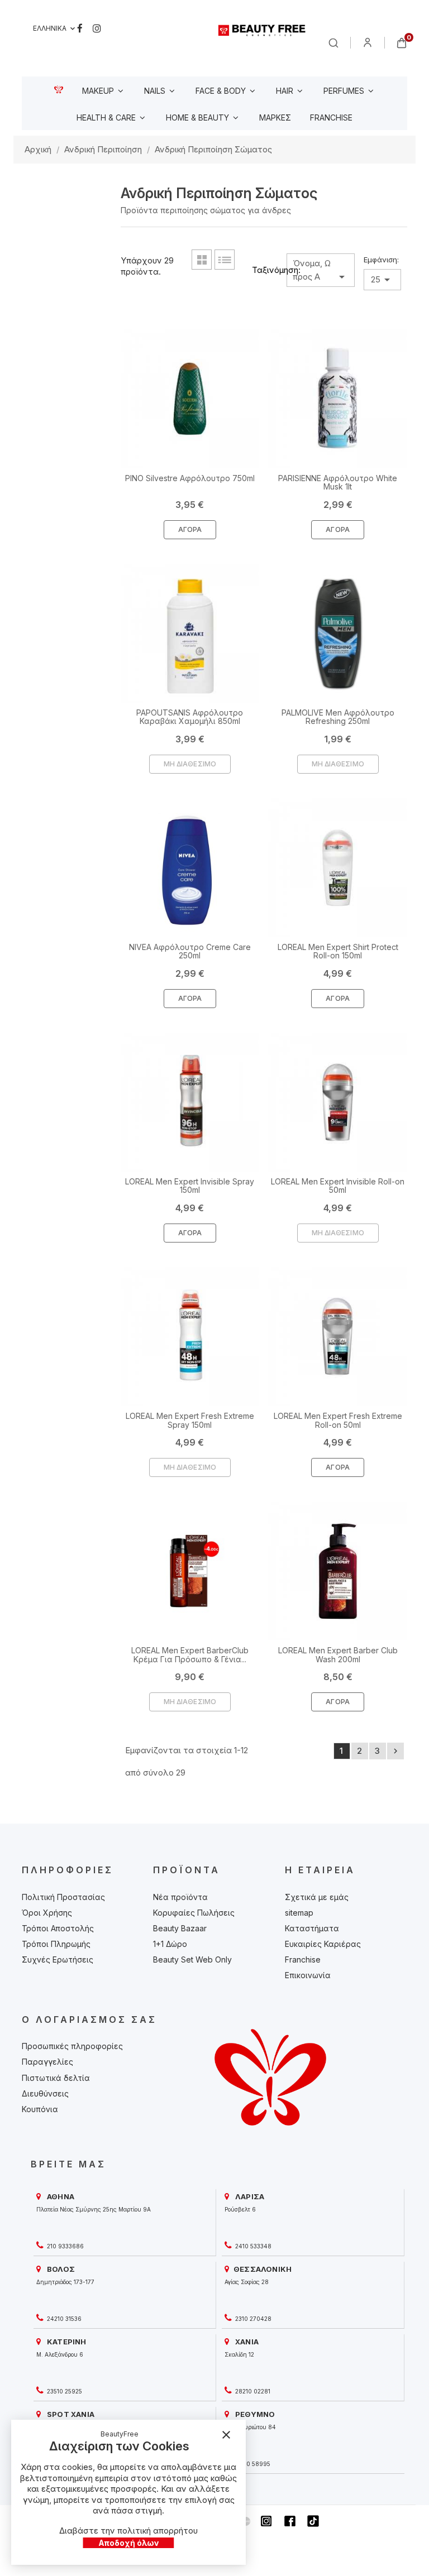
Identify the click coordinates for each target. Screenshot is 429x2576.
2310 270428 (252, 2319)
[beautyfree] (262, 30)
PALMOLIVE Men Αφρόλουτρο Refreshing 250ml (338, 717)
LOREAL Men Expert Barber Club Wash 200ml (338, 1654)
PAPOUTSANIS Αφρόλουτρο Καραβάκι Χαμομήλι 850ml (190, 717)
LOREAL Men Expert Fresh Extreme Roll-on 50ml (338, 1420)
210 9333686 (65, 2246)
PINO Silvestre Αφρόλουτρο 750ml (190, 478)
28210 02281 (252, 2391)
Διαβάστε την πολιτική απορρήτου (128, 2531)
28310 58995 (252, 2464)
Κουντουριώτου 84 (250, 2427)
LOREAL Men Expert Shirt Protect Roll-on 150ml (338, 951)
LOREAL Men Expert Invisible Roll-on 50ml (338, 1186)
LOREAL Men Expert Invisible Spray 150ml (190, 1186)
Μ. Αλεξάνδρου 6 (60, 2354)
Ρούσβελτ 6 (240, 2209)
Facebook (80, 28)
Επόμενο (395, 1751)
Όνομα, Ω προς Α (321, 271)
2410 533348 (252, 2246)
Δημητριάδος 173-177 (65, 2282)
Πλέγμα (202, 260)
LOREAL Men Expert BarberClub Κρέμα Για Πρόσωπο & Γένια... (190, 1654)
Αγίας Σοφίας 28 (247, 2282)
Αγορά (190, 529)
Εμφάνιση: (381, 260)
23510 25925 (64, 2391)
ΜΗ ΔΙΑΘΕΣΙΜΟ (190, 764)
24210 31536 (63, 2319)
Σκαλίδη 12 (239, 2354)
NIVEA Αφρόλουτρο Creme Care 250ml (190, 951)
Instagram (97, 28)
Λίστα (225, 260)
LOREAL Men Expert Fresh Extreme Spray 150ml (190, 1420)
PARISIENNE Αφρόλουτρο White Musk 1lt (338, 482)
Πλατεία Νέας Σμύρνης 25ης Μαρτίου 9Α (94, 2209)
